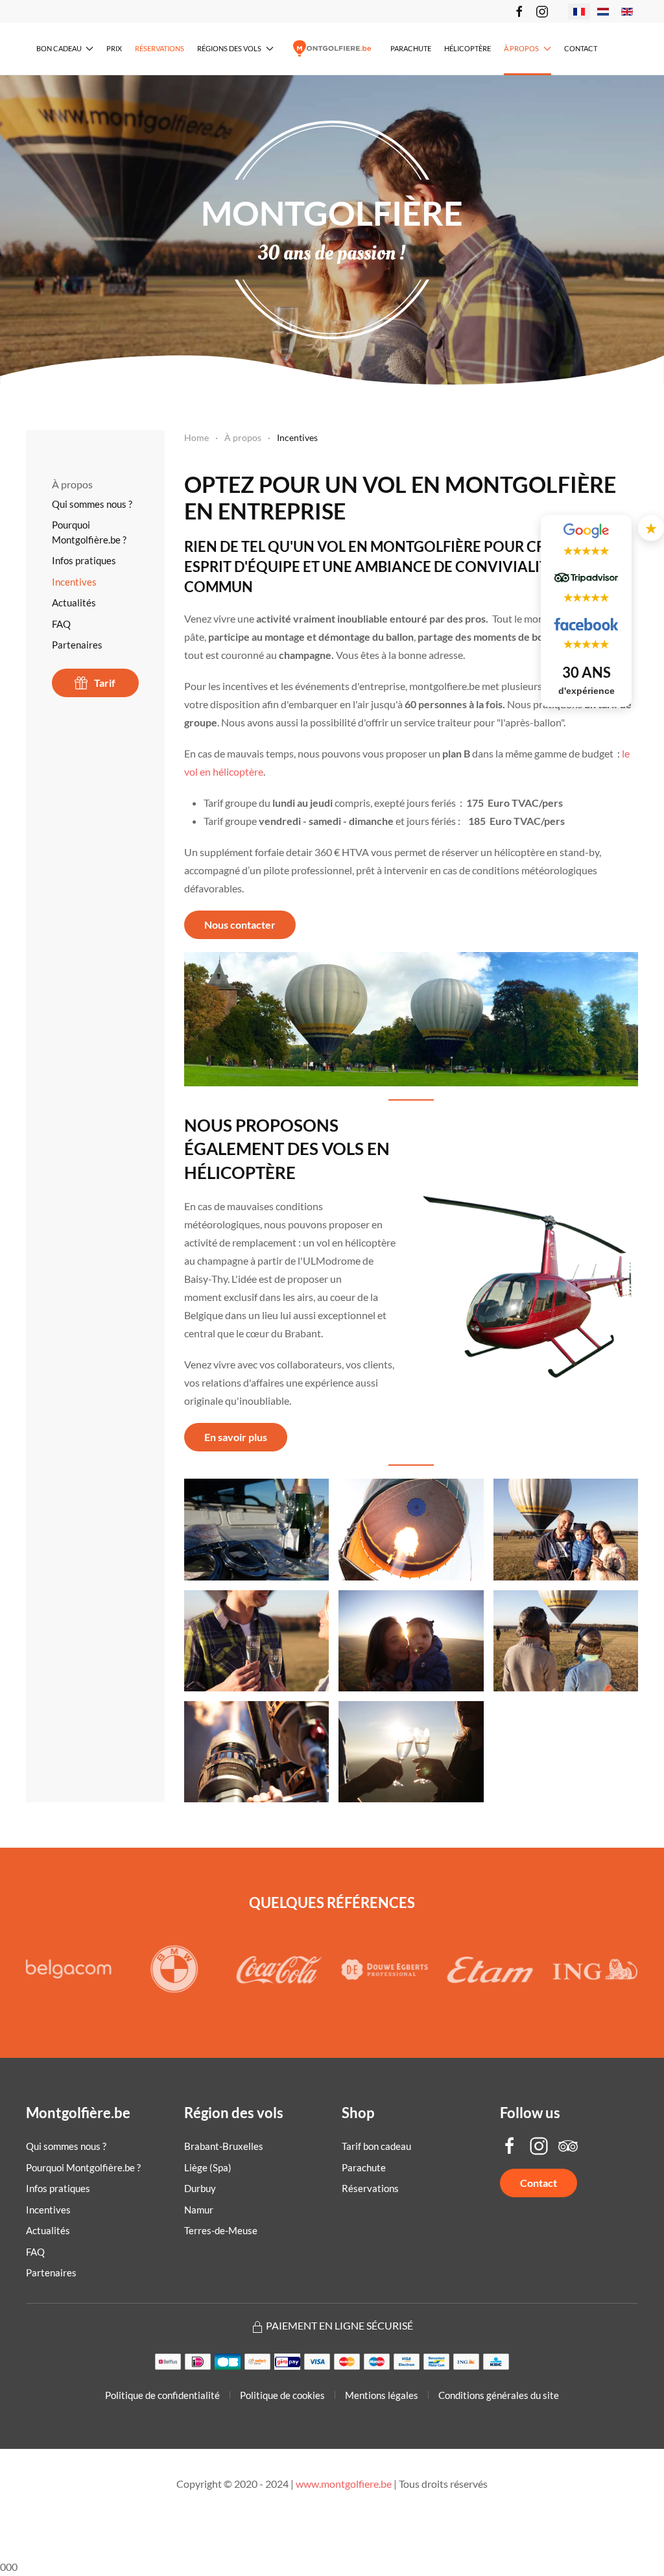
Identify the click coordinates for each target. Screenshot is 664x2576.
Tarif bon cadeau (376, 2146)
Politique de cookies (282, 2395)
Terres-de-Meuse (221, 2230)
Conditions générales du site (499, 2395)
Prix (114, 48)
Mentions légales (382, 2395)
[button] (257, 1529)
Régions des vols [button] (229, 48)
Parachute (411, 48)
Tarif (105, 683)
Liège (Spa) (208, 2167)
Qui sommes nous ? (92, 504)
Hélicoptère (468, 48)
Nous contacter (240, 924)
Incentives (74, 582)
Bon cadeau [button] (59, 48)
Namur (199, 2210)
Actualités (74, 602)
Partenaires (77, 645)
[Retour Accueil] (332, 49)
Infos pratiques (84, 560)
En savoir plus (236, 1437)
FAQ (61, 624)
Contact (581, 48)
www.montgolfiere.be (344, 2484)
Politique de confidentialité (162, 2395)
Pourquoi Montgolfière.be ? (89, 532)
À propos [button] (521, 48)
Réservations (160, 48)
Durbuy (200, 2188)
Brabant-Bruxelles (224, 2146)
